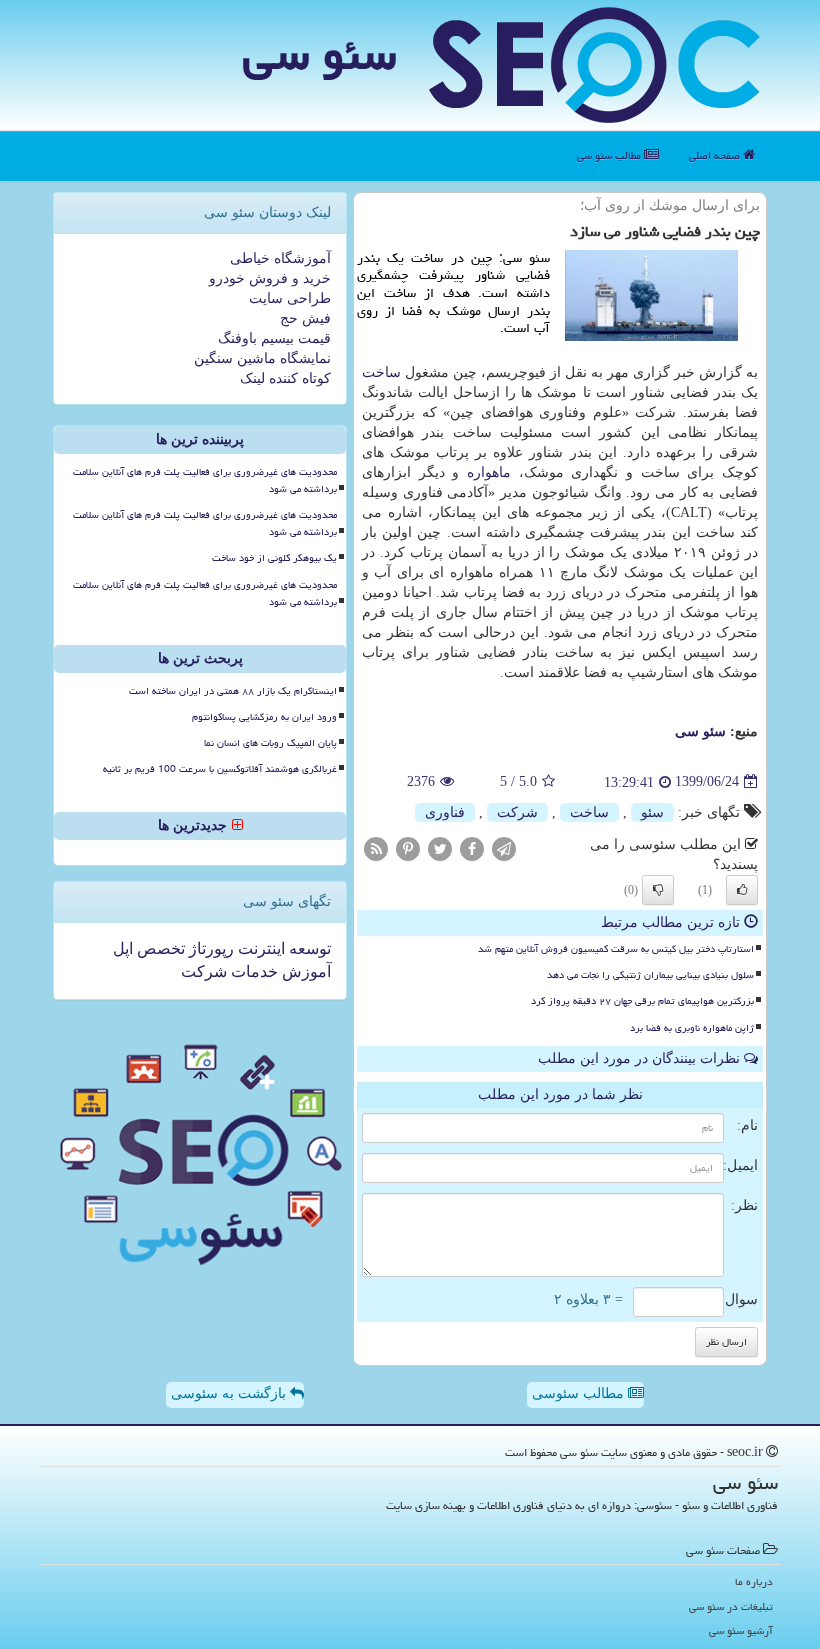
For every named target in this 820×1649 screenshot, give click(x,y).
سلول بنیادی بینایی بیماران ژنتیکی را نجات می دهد (650, 975)
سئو (652, 812)
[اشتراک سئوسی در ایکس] (440, 847)
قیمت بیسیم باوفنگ (274, 338)
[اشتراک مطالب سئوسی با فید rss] (376, 847)
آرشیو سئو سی (741, 1630)
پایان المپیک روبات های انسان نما (270, 743)
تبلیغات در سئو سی (731, 1606)
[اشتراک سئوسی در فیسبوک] (472, 847)
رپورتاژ (209, 948)
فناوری (445, 812)
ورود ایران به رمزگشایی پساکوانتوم (264, 717)
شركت (517, 812)
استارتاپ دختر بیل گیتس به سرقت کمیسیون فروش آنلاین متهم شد (616, 949)
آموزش (304, 971)
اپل (123, 948)
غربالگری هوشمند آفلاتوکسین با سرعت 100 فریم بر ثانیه (220, 769)
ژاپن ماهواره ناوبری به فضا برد (692, 1028)
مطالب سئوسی (580, 1393)
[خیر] (658, 890)
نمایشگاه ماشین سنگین (262, 358)
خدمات (252, 971)
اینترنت (259, 948)
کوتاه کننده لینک (285, 378)
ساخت (381, 372)
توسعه (308, 948)
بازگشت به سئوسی (230, 1393)
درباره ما (754, 1581)
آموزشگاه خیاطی (280, 258)
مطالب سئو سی (610, 155)
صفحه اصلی (716, 155)
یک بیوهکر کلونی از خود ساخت (274, 558)
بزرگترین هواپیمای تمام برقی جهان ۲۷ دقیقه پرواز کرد (642, 1001)
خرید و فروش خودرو (270, 278)
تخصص (159, 948)
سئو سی (319, 54)
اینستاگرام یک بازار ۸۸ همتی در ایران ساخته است (233, 691)
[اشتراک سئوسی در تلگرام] (504, 847)
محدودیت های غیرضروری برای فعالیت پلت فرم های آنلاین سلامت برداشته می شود (205, 480)
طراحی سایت (290, 298)
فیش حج (305, 318)
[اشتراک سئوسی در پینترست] (408, 847)
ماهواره (489, 472)
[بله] (742, 890)
